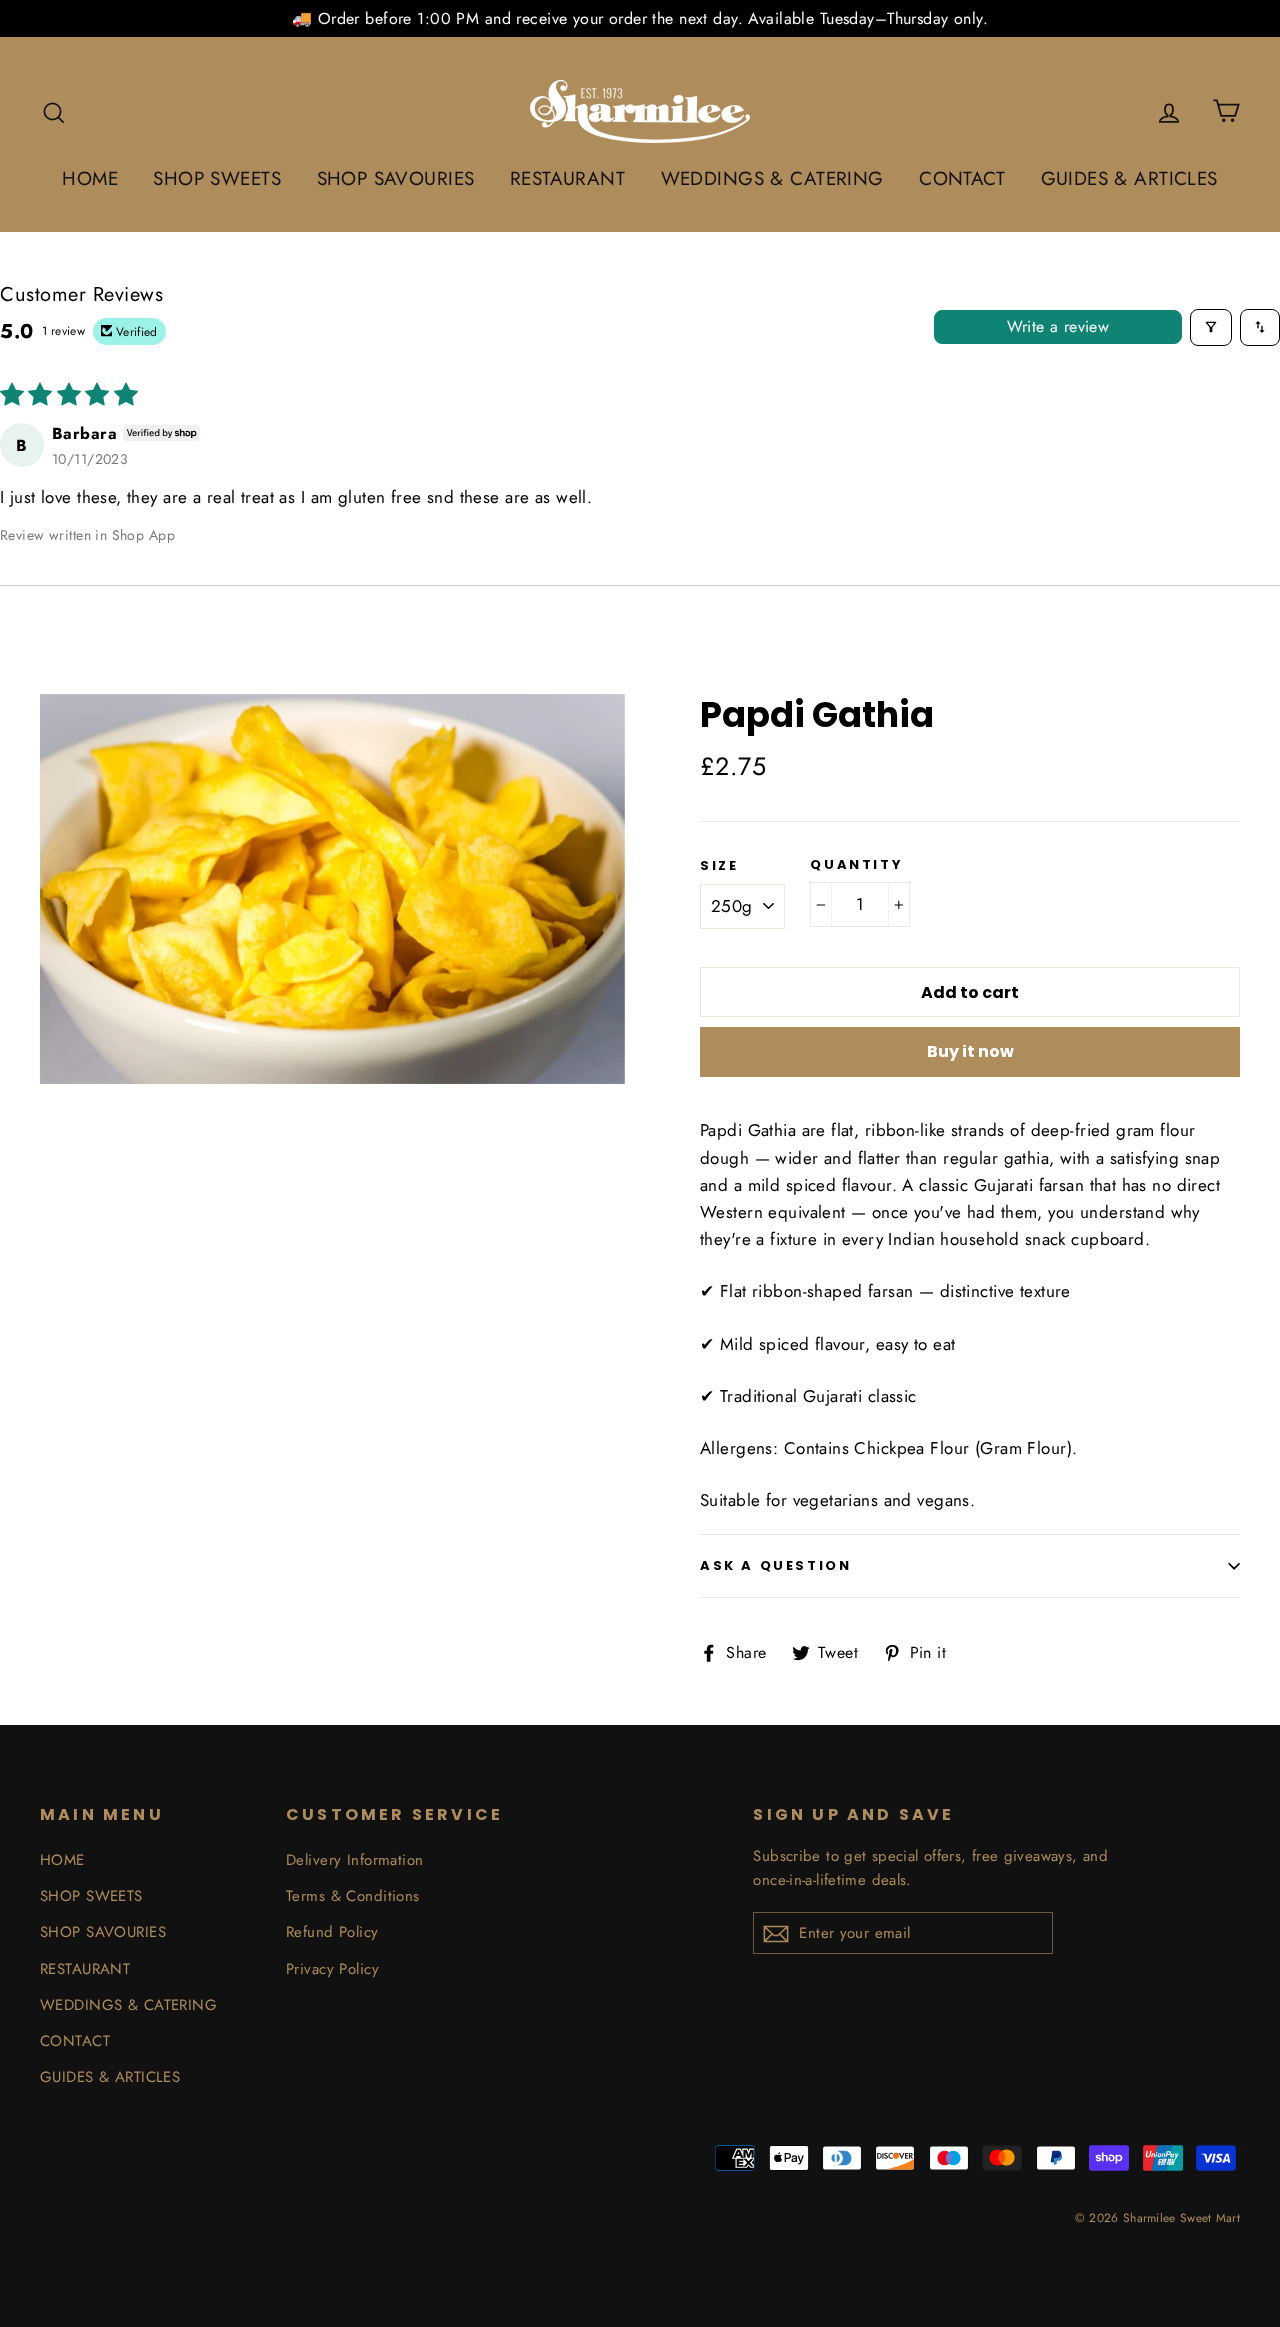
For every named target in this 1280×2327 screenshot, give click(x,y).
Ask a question (775, 1565)
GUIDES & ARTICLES (1129, 178)
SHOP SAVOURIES (396, 178)
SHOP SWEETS (217, 178)
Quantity (856, 865)
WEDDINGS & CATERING (772, 178)
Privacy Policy (332, 1969)
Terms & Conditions (353, 1896)
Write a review (1058, 326)
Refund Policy (332, 1932)
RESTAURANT (567, 178)
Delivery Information (355, 1860)
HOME (90, 178)
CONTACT (962, 178)
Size (719, 866)
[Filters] (1211, 327)
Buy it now (970, 1051)
